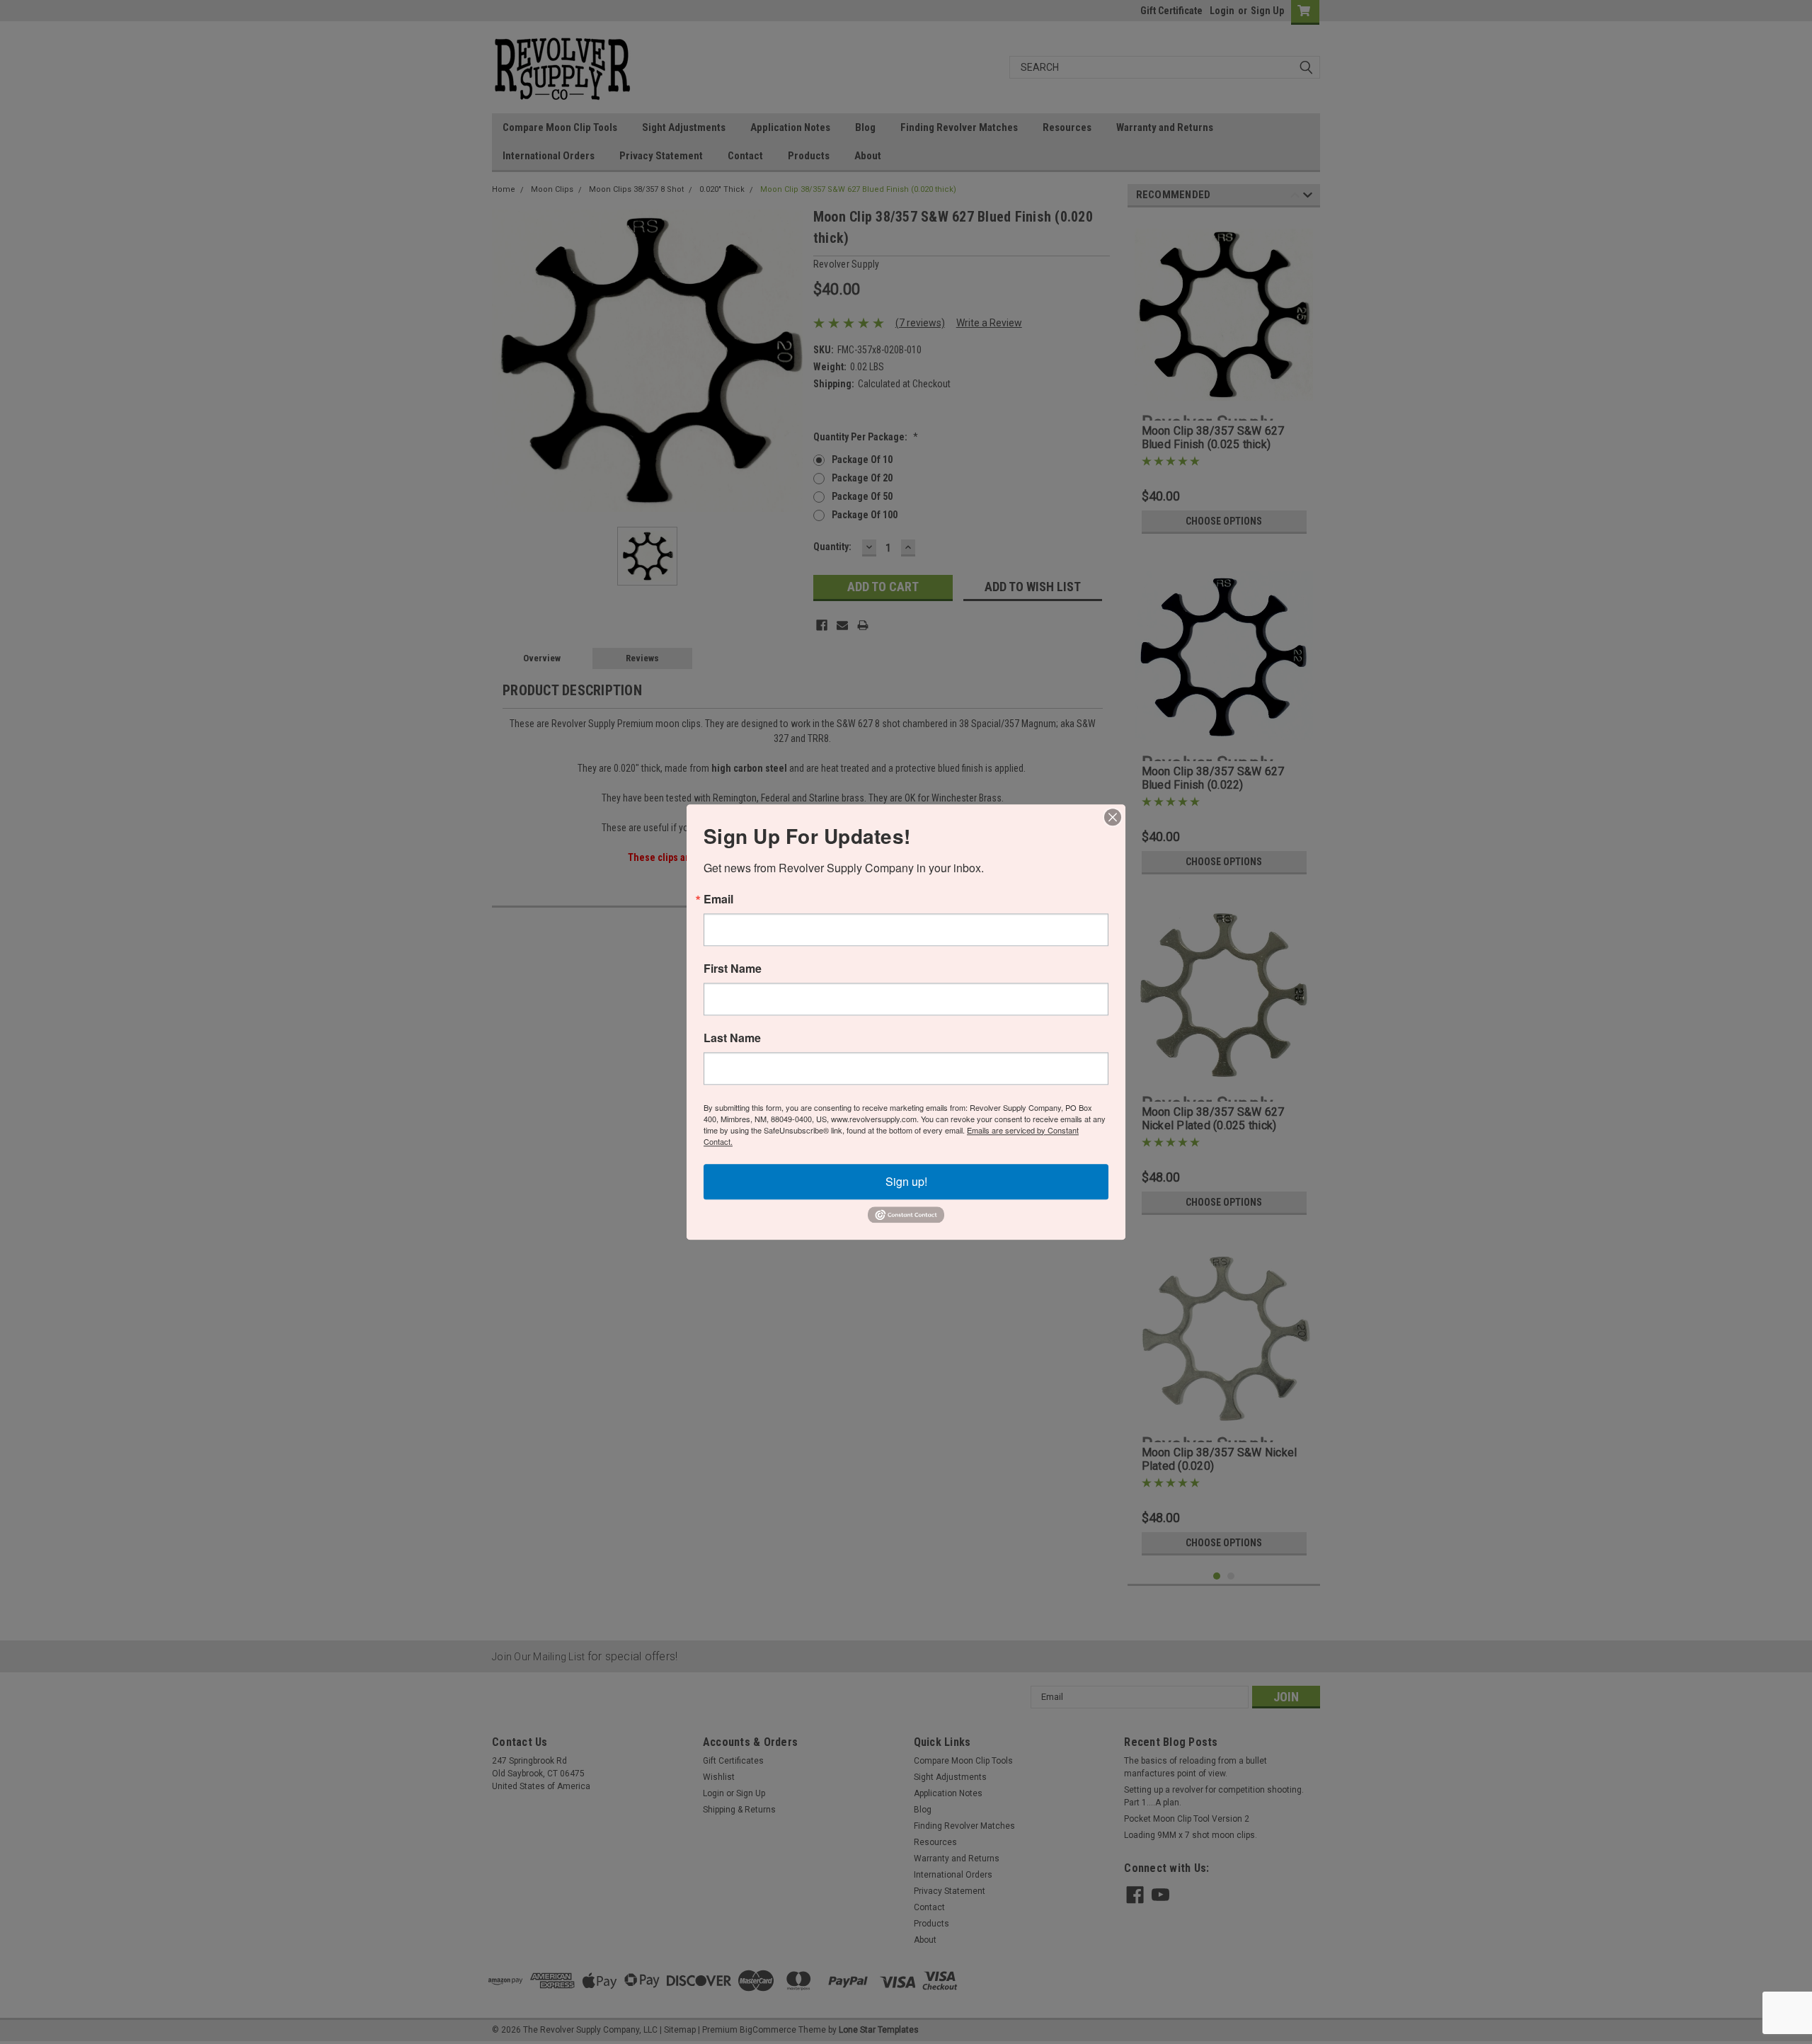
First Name (733, 969)
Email (718, 899)
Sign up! (906, 1181)
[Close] (1113, 817)
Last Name (732, 1038)
